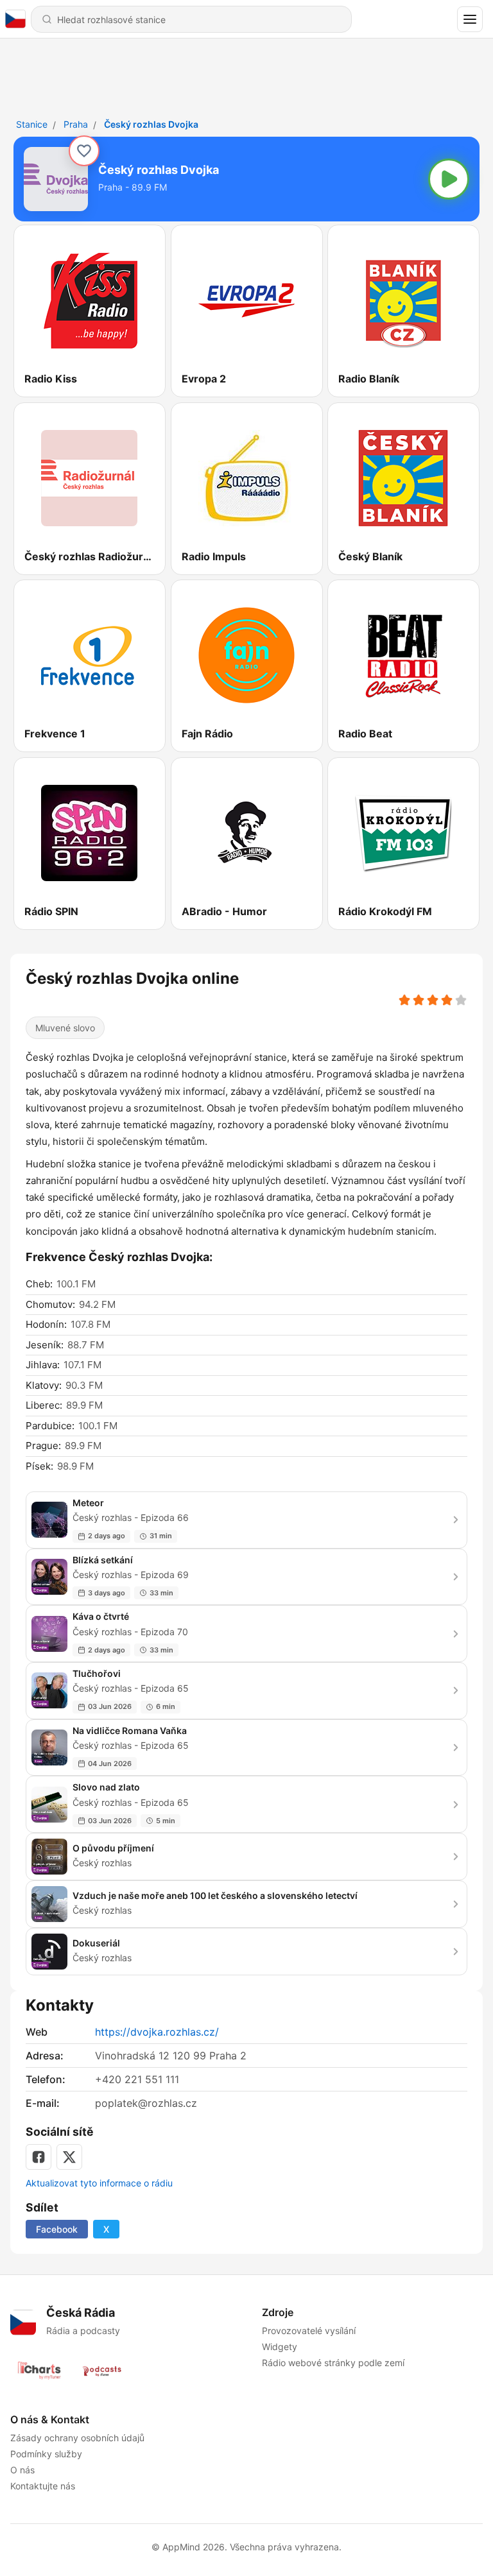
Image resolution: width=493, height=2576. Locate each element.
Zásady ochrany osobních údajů (77, 2438)
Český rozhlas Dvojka (151, 124)
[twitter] (69, 2157)
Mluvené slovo (65, 1028)
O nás (22, 2470)
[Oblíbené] (84, 151)
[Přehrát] (449, 179)
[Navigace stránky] (470, 19)
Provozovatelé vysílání (309, 2331)
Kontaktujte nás (43, 2486)
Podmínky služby (46, 2454)
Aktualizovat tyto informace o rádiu (99, 2183)
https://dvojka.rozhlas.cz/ (157, 2032)
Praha (76, 124)
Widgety (280, 2347)
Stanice (32, 124)
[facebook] (39, 2157)
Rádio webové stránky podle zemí (333, 2363)
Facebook (57, 2229)
